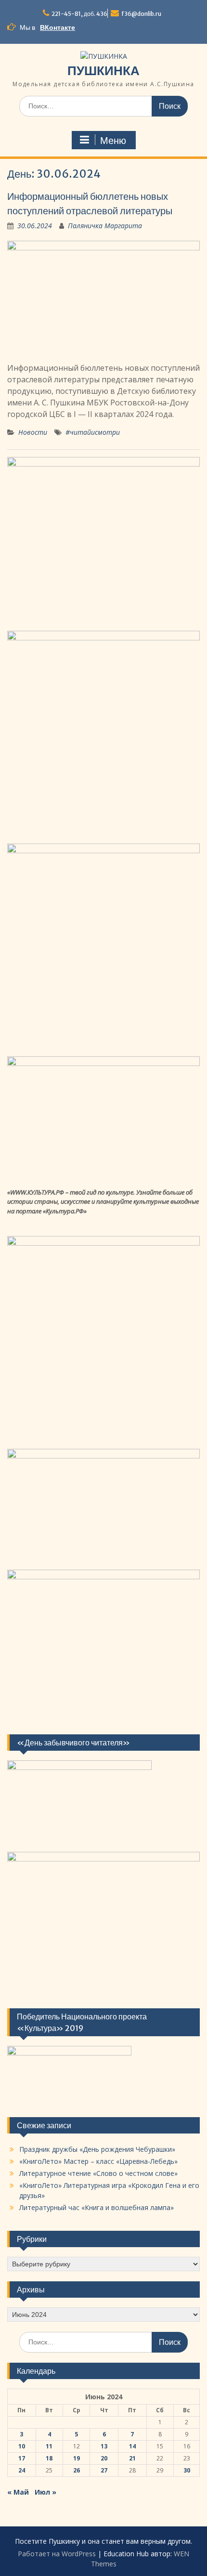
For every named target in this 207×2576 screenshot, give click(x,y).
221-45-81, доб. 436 (79, 14)
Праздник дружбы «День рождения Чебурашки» (97, 2149)
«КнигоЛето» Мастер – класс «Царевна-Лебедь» (98, 2161)
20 (104, 2458)
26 (77, 2470)
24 (22, 2470)
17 (22, 2458)
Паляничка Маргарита (105, 226)
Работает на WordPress (57, 2554)
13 (104, 2446)
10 (22, 2446)
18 (49, 2458)
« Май (18, 2492)
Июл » (45, 2492)
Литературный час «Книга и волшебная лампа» (97, 2207)
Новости (33, 432)
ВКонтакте (58, 27)
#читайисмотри (93, 432)
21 (132, 2458)
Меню (113, 141)
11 (49, 2446)
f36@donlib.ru (141, 14)
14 (132, 2446)
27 (104, 2470)
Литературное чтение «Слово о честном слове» (98, 2173)
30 (187, 2470)
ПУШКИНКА (103, 71)
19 (77, 2458)
